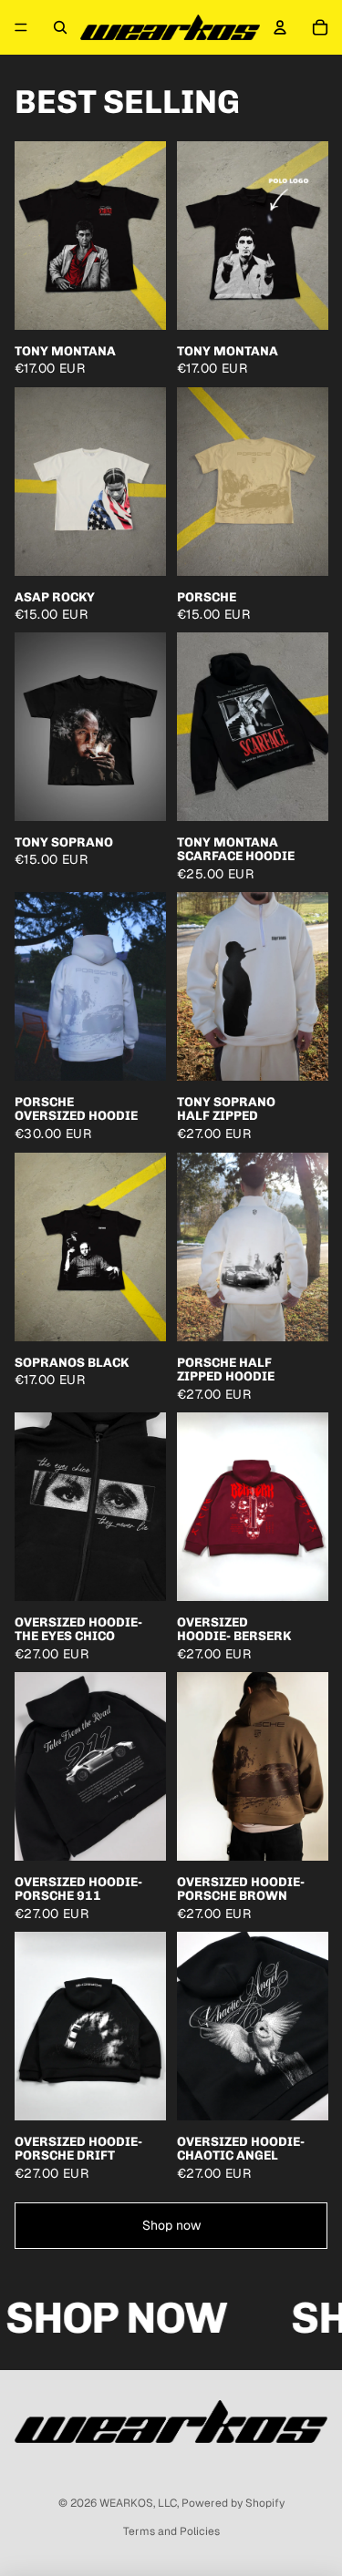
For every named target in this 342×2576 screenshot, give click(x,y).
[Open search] (60, 27)
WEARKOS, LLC (138, 2503)
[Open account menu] (280, 27)
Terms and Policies (171, 2531)
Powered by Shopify (233, 2503)
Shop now (171, 2225)
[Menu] (21, 27)
